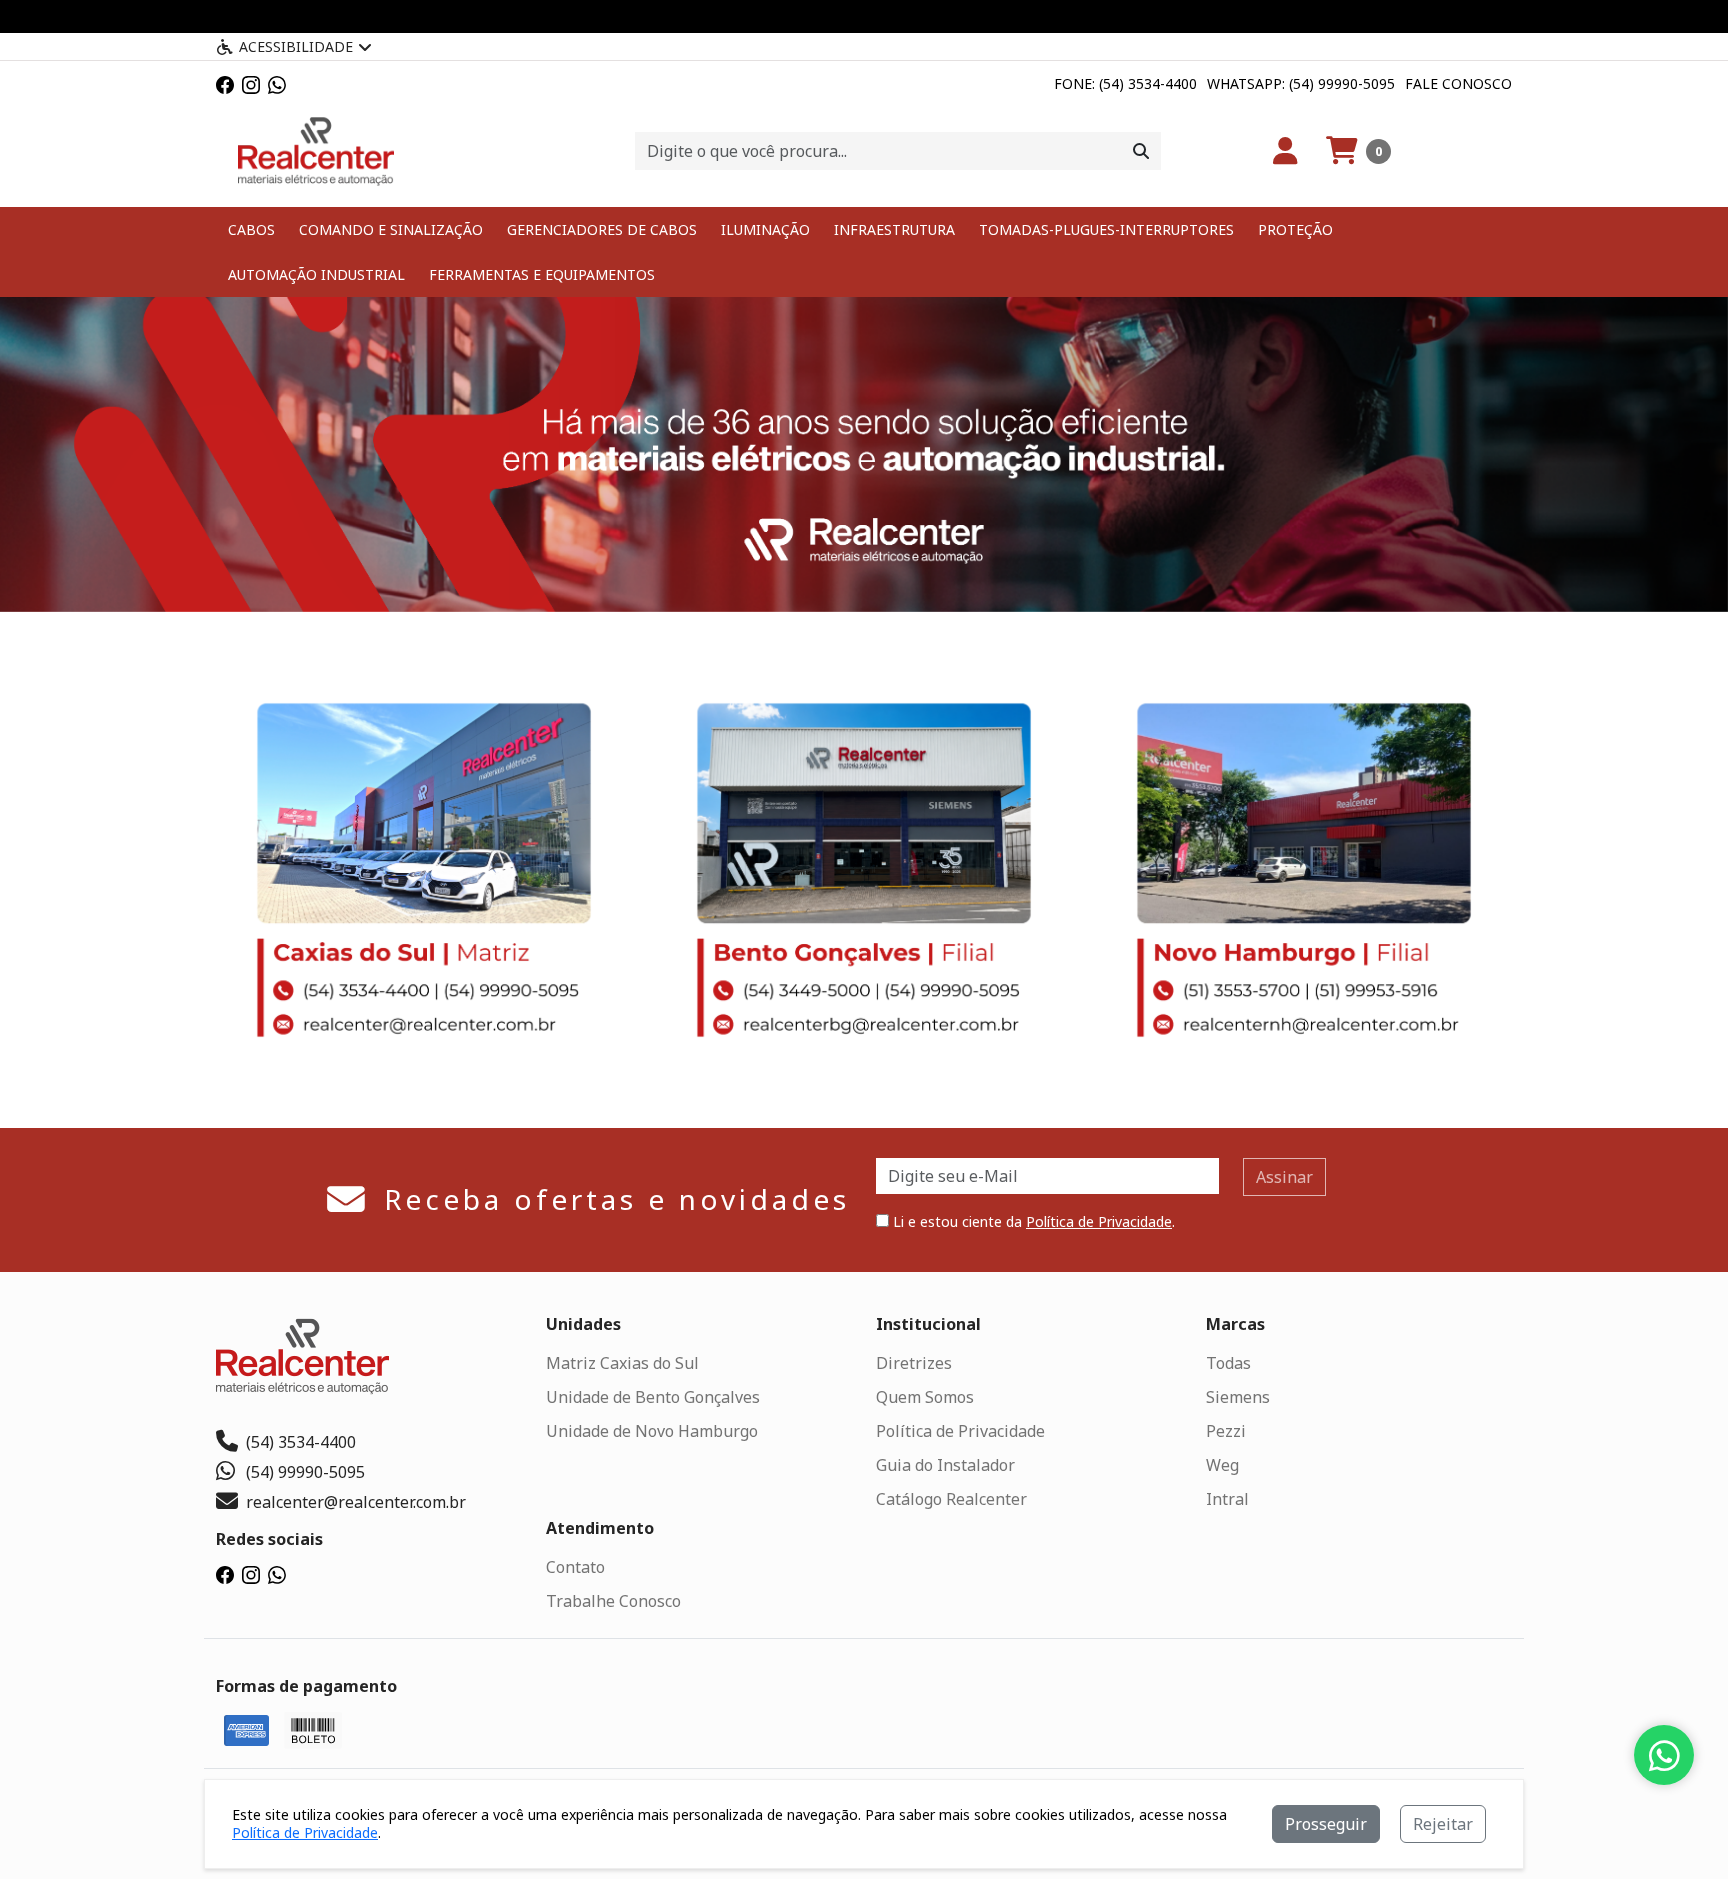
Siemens (1238, 1397)
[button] (1358, 151)
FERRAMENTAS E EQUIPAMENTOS (542, 274)
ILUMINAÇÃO (765, 229)
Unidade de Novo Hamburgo (652, 1431)
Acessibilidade (296, 46)
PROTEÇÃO (1295, 229)
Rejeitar (1443, 1824)
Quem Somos (925, 1397)
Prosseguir (1326, 1824)
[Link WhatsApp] (277, 83)
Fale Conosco (1458, 83)
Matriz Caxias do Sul (622, 1363)
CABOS (251, 229)
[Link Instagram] (251, 83)
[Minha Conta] (1285, 151)
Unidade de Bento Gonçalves (653, 1397)
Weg (1222, 1465)
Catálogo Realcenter (951, 1499)
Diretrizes (914, 1363)
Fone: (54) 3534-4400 (1125, 83)
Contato (575, 1567)
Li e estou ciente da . (1032, 1221)
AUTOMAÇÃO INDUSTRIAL (316, 274)
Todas (1228, 1363)
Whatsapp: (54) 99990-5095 (1301, 83)
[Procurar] (1141, 151)
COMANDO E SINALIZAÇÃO (391, 229)
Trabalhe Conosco (613, 1601)
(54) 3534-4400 (301, 1442)
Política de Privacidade (1099, 1221)
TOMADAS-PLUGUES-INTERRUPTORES (1106, 229)
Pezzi (1226, 1431)
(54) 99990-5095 (305, 1472)
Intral (1227, 1499)
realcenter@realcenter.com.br (356, 1502)
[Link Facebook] (225, 83)
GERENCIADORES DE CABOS (602, 229)
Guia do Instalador (945, 1465)
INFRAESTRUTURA (894, 229)
